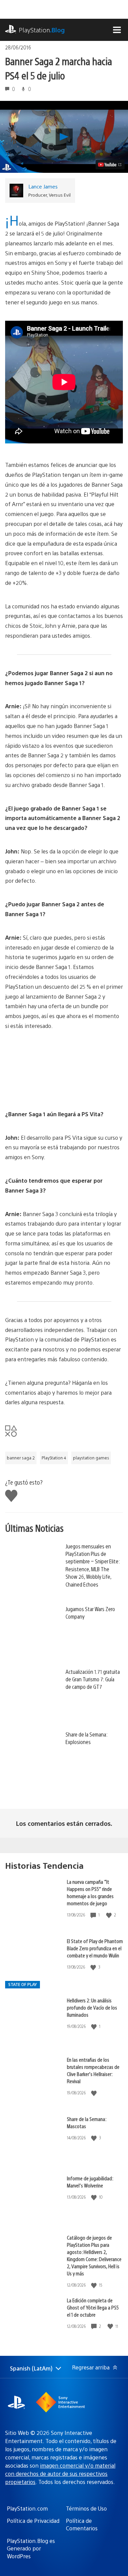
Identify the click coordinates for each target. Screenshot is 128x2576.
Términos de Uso (86, 2508)
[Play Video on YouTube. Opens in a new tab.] (110, 165)
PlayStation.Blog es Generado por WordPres (31, 2548)
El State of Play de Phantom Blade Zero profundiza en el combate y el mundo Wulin (95, 1948)
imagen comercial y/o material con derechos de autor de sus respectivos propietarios (60, 2474)
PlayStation (42, 30)
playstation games (91, 1458)
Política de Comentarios (82, 2524)
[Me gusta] (110, 1915)
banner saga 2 (21, 1458)
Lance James (43, 186)
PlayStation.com (27, 2508)
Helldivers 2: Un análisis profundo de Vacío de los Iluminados (92, 2007)
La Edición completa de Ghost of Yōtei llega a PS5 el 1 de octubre (93, 2307)
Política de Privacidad (33, 2521)
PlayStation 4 (54, 1458)
